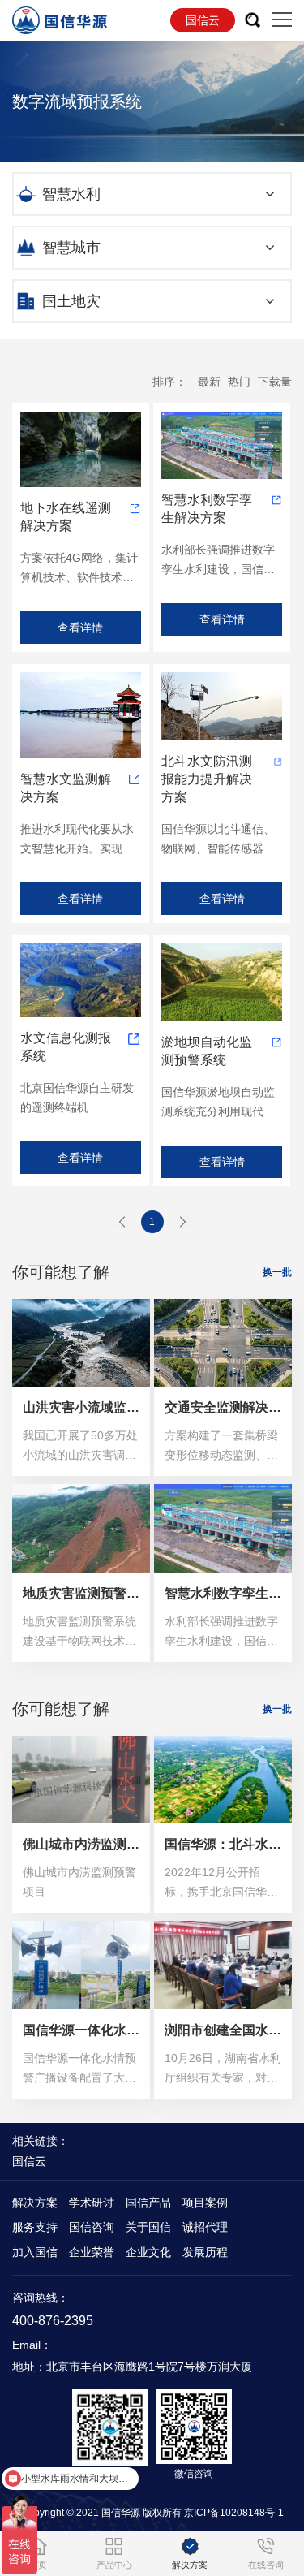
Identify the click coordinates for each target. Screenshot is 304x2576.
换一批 (277, 1272)
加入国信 (35, 2252)
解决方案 (35, 2203)
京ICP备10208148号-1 (234, 2513)
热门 (239, 382)
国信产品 (148, 2203)
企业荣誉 (92, 2252)
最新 (209, 382)
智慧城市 (71, 248)
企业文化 (148, 2252)
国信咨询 (92, 2227)
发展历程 (205, 2252)
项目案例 (205, 2203)
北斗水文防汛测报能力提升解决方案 (207, 779)
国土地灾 (71, 301)
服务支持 (35, 2227)
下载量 (275, 382)
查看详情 (80, 628)
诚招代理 (205, 2227)
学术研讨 (92, 2203)
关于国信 (148, 2227)
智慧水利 (71, 194)
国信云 (203, 20)
